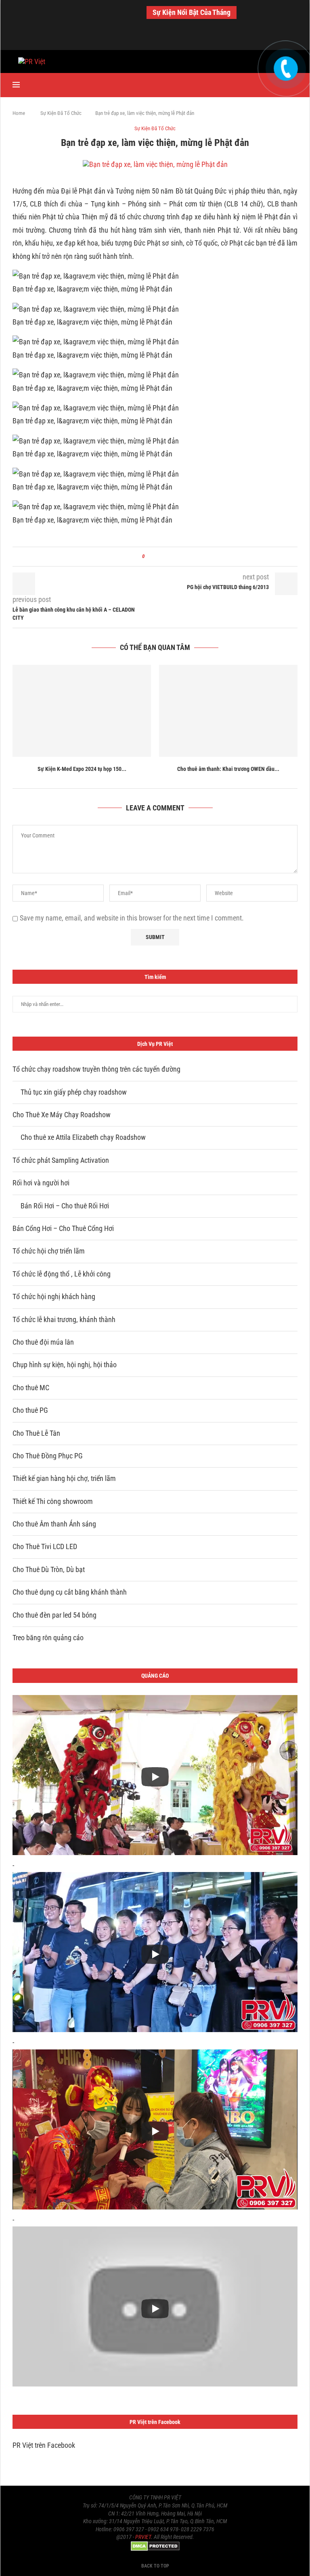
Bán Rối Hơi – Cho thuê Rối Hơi (65, 1206)
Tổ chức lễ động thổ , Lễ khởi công (62, 1274)
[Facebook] (138, 39)
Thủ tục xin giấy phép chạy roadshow (74, 1092)
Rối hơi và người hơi (41, 1183)
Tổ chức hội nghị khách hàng (54, 1296)
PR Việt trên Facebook (44, 2445)
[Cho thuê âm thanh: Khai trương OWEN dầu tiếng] (228, 711)
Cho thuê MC (31, 1388)
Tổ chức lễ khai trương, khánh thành (64, 1319)
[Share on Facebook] (153, 557)
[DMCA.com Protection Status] (155, 2545)
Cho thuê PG (30, 1410)
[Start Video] (155, 1777)
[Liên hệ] (285, 61)
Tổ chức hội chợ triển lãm (49, 1251)
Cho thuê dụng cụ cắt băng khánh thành (70, 1592)
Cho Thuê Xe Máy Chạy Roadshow (62, 1115)
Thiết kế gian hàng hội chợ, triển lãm (64, 1478)
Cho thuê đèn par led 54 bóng (54, 1615)
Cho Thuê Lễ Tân (36, 1433)
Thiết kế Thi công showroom (53, 1501)
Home (19, 113)
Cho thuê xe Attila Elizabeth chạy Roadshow (83, 1137)
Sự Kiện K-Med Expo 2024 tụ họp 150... (82, 769)
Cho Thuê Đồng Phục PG (48, 1456)
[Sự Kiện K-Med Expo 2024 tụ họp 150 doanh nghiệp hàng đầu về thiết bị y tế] (82, 711)
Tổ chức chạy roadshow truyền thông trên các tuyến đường (96, 1069)
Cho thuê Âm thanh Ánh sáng (54, 1524)
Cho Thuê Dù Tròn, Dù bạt (49, 1569)
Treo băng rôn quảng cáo (48, 1638)
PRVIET (143, 2537)
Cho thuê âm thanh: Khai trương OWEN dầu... (228, 769)
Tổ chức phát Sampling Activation (61, 1160)
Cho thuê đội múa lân (43, 1342)
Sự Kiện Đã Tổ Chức (61, 113)
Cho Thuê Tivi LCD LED (45, 1546)
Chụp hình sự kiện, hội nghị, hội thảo (65, 1365)
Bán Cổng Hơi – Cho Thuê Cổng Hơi (63, 1228)
